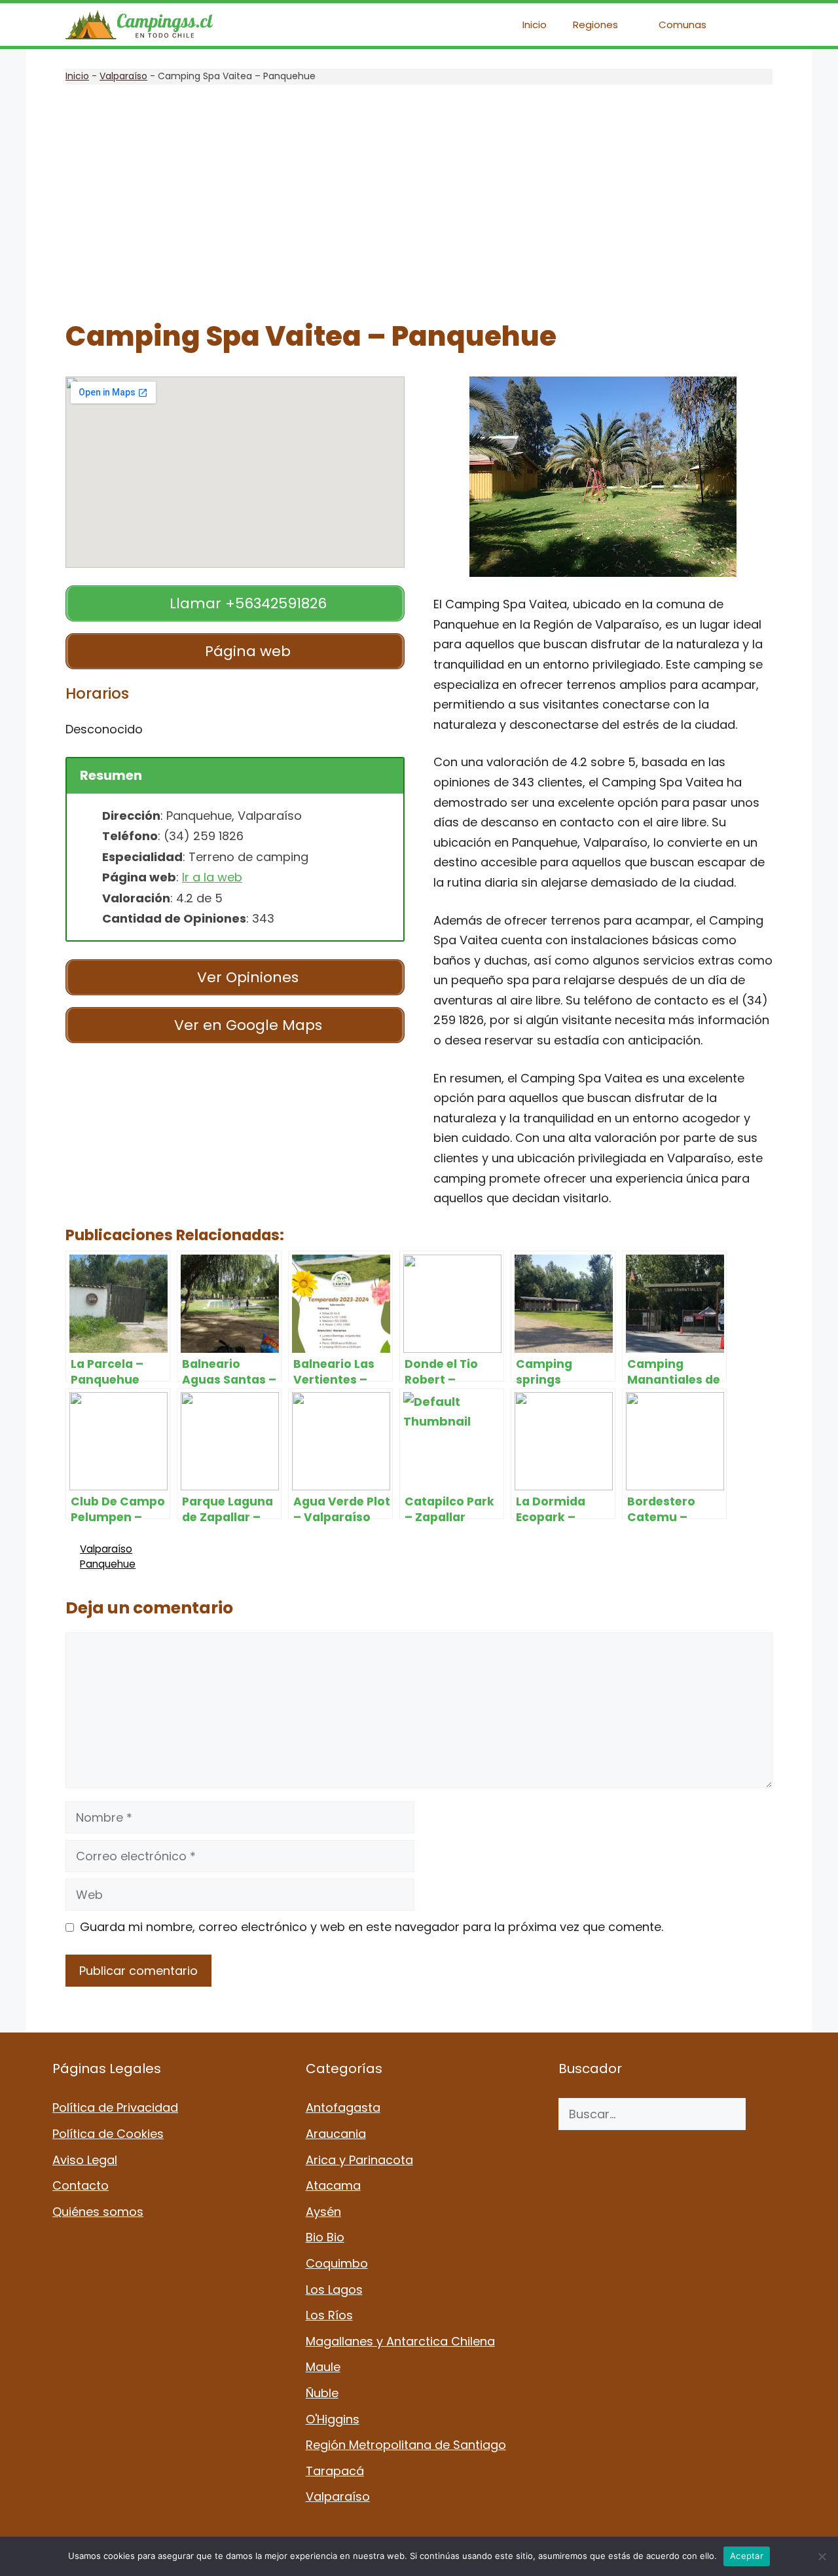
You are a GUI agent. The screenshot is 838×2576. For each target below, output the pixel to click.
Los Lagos (334, 2290)
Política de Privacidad (115, 2107)
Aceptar (747, 2556)
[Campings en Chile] (139, 25)
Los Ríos (329, 2315)
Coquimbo (337, 2263)
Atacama (333, 2185)
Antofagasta (343, 2107)
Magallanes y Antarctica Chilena (400, 2341)
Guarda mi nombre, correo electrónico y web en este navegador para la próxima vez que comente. (372, 1927)
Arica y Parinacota (359, 2160)
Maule (323, 2367)
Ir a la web (212, 877)
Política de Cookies (108, 2134)
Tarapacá (335, 2471)
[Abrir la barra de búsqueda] (753, 25)
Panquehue (108, 1564)
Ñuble (322, 2393)
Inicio (535, 25)
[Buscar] (766, 2114)
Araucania (336, 2134)
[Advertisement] (419, 202)
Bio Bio (325, 2237)
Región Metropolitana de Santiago (406, 2445)
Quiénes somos (98, 2212)
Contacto (81, 2185)
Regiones (595, 25)
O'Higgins (333, 2419)
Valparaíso (123, 76)
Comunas (683, 25)
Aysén (323, 2212)
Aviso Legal (85, 2160)
